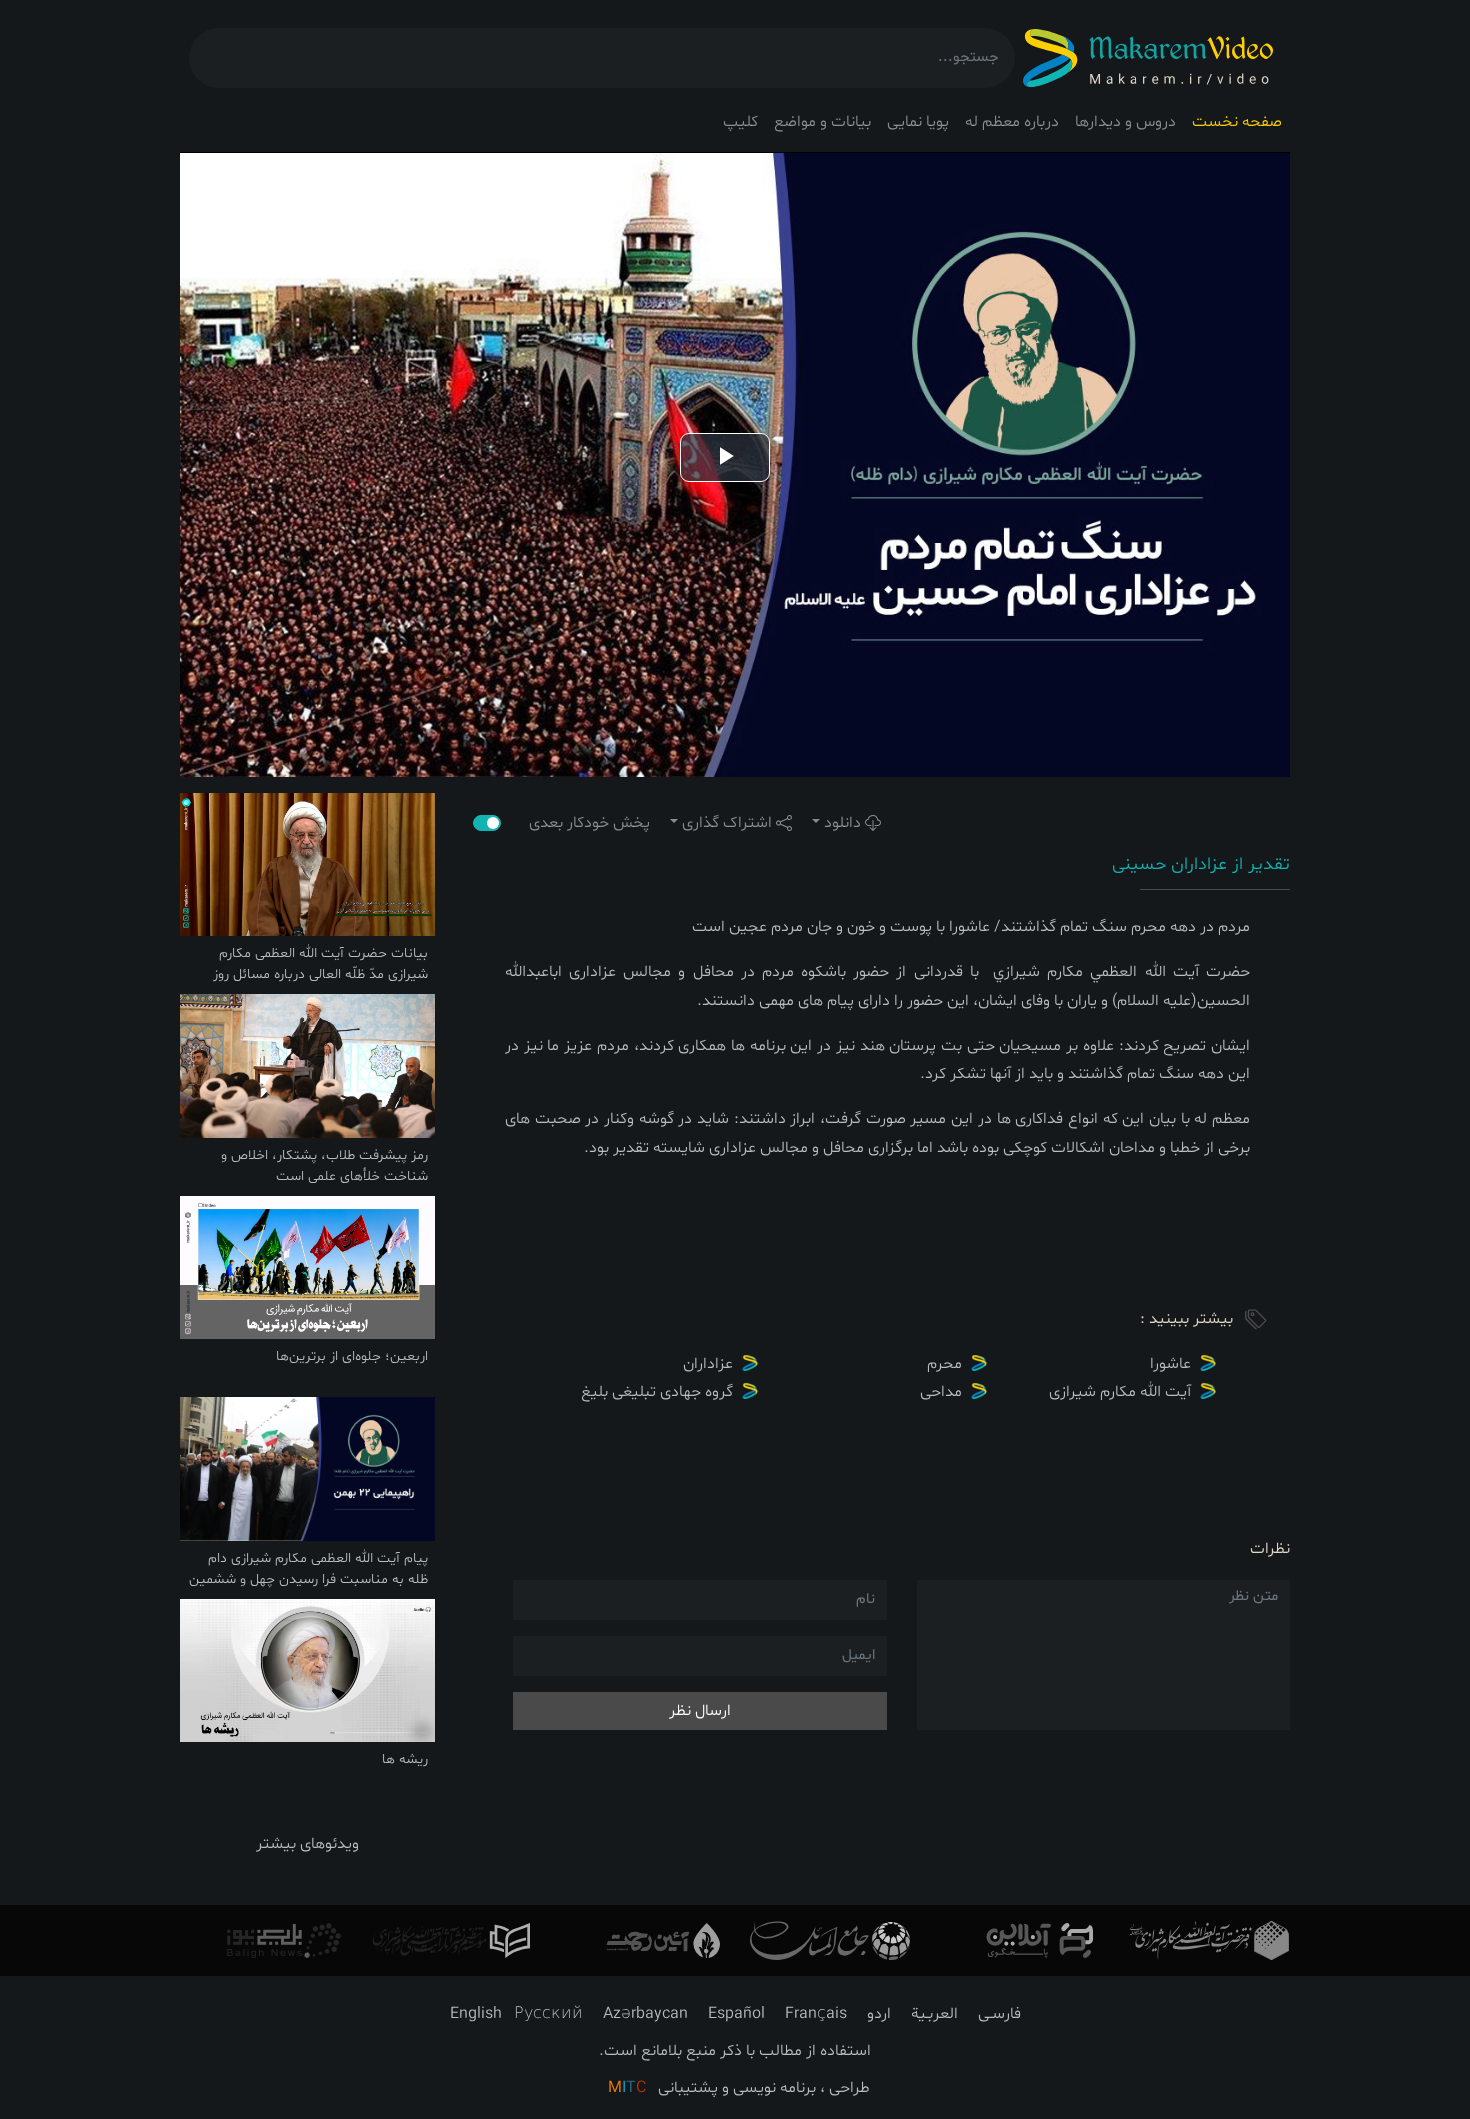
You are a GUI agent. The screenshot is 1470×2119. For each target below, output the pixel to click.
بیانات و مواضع (822, 122)
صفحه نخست (1237, 122)
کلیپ (740, 122)
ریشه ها (405, 1759)
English (476, 2014)
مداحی (941, 1392)
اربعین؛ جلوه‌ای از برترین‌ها (352, 1356)
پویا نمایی (918, 122)
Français (816, 2014)
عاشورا (1170, 1364)
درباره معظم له (1012, 122)
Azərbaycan (645, 2014)
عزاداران (708, 1364)
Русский (548, 2014)
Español (736, 2014)
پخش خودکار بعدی (579, 823)
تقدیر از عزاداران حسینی (1201, 864)
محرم (944, 1364)
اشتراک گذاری (727, 823)
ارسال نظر (700, 1711)
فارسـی (999, 2014)
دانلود (842, 823)
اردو (879, 2014)
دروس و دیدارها (1125, 122)
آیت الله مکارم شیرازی (1120, 1392)
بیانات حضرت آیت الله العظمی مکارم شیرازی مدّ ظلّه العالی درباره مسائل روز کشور (320, 974)
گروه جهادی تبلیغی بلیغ (657, 1392)
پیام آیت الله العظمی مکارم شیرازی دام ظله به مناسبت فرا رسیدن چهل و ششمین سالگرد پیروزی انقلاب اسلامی (308, 1579)
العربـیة (934, 2014)
